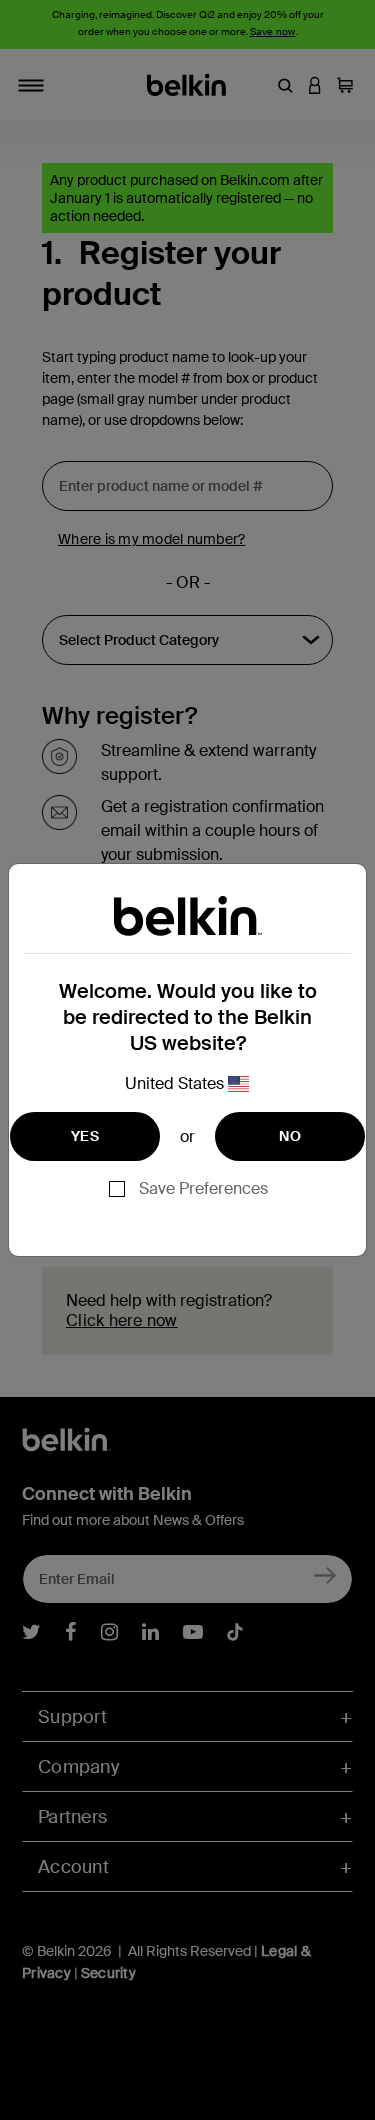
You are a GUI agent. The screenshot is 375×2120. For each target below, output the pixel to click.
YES (85, 1136)
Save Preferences (203, 1188)
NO (290, 1136)
